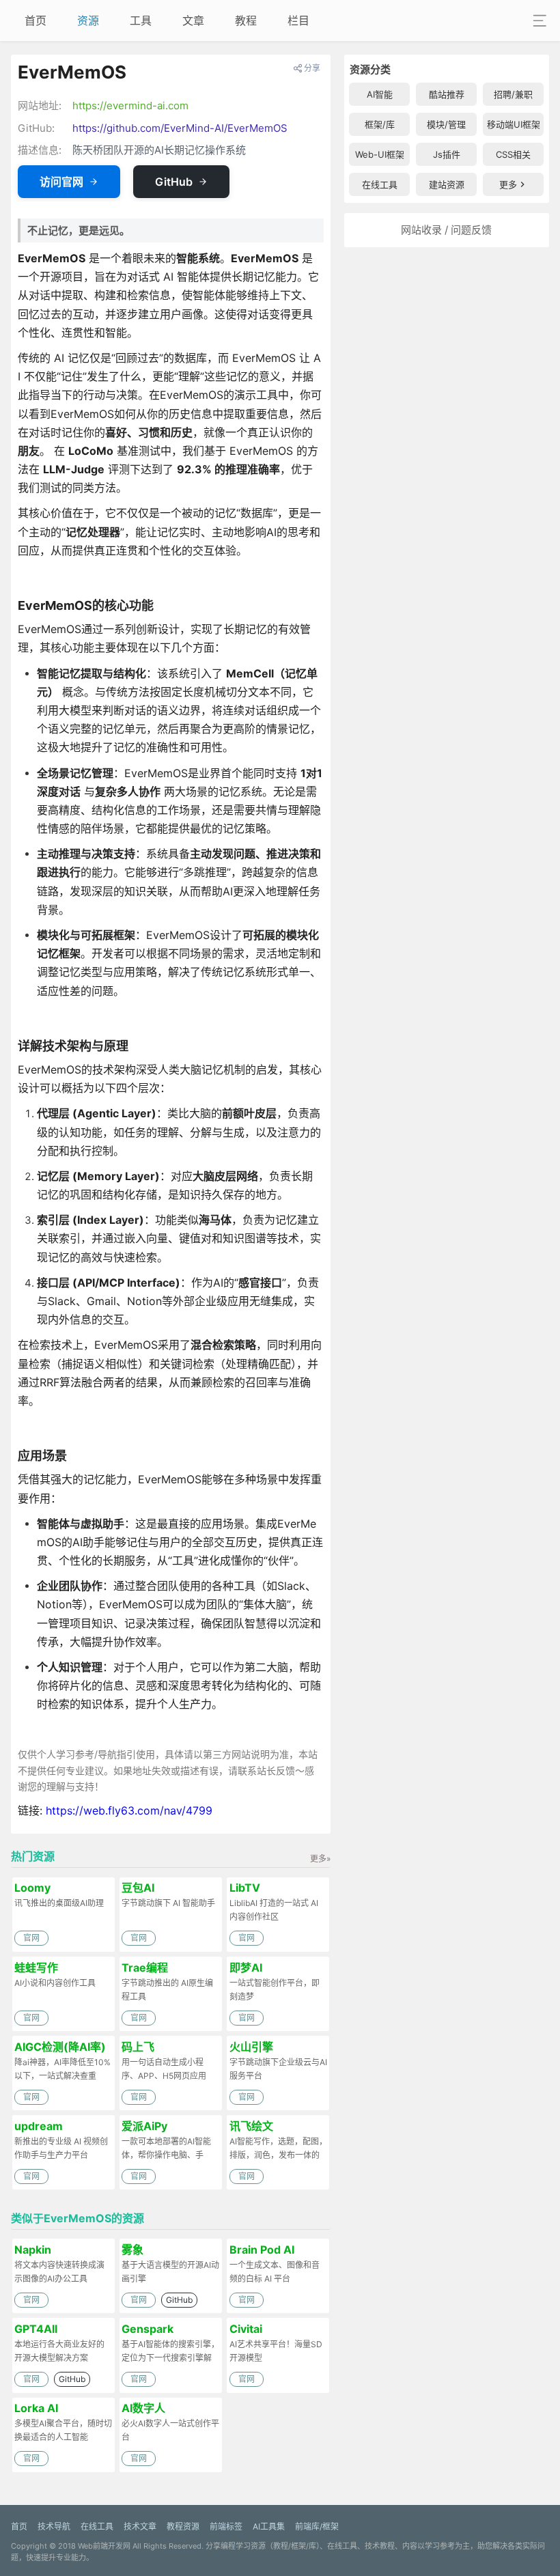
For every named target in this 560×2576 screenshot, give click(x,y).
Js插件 (447, 154)
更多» (320, 1859)
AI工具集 (269, 2526)
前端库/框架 (317, 2526)
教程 (246, 20)
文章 (193, 20)
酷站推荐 (447, 94)
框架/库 (380, 124)
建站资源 (447, 184)
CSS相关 (513, 154)
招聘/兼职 (513, 94)
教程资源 (183, 2526)
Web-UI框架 (380, 154)
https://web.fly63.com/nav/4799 (129, 1810)
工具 (141, 20)
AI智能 (380, 94)
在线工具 (380, 184)
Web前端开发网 (104, 2546)
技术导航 (54, 2526)
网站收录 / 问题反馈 (446, 230)
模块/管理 (446, 124)
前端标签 (226, 2526)
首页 (36, 20)
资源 (88, 20)
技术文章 (140, 2526)
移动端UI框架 (514, 124)
